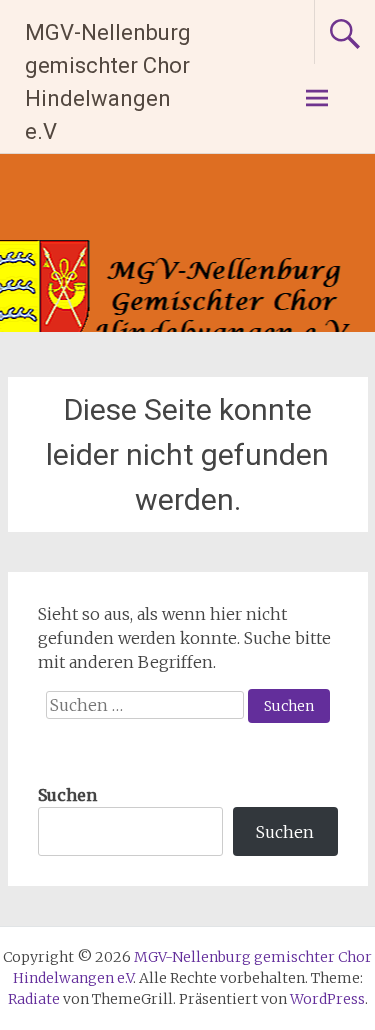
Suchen (67, 795)
